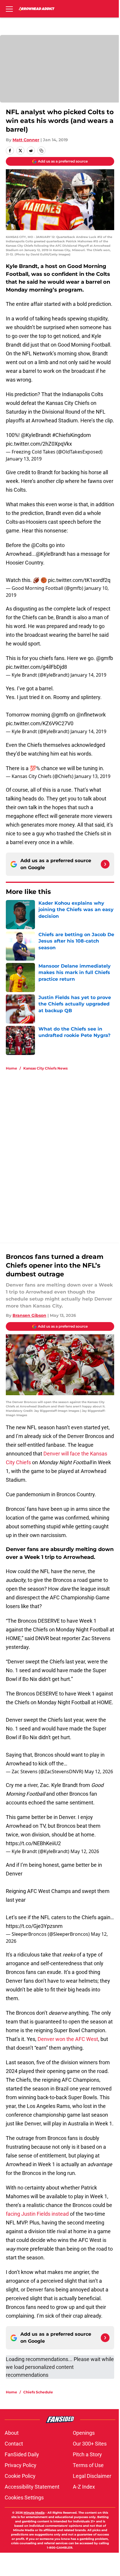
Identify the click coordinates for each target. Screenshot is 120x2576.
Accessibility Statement (32, 2487)
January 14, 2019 (88, 675)
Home (12, 1068)
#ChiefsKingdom (72, 435)
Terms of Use (88, 2465)
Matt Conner (26, 140)
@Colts (39, 545)
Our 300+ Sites (90, 2444)
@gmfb (105, 658)
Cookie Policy (20, 2476)
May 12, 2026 (99, 1772)
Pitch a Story (87, 2454)
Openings (84, 2433)
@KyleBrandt (36, 435)
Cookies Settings (24, 2498)
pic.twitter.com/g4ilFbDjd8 (36, 667)
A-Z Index (84, 2487)
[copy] (41, 151)
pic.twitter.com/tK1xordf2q (79, 580)
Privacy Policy (21, 2465)
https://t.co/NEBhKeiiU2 (33, 1843)
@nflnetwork (91, 715)
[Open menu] (9, 9)
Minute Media (34, 2513)
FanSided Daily (22, 2454)
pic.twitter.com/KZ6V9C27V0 (40, 723)
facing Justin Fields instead (37, 2214)
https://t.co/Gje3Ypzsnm (34, 1926)
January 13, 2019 (24, 459)
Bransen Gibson (29, 1315)
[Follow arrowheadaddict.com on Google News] (105, 864)
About (12, 2433)
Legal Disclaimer (92, 2476)
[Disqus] (62, 1153)
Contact (14, 2444)
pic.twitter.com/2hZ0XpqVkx (39, 444)
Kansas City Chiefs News (45, 1068)
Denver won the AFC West (68, 2039)
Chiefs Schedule (38, 2392)
